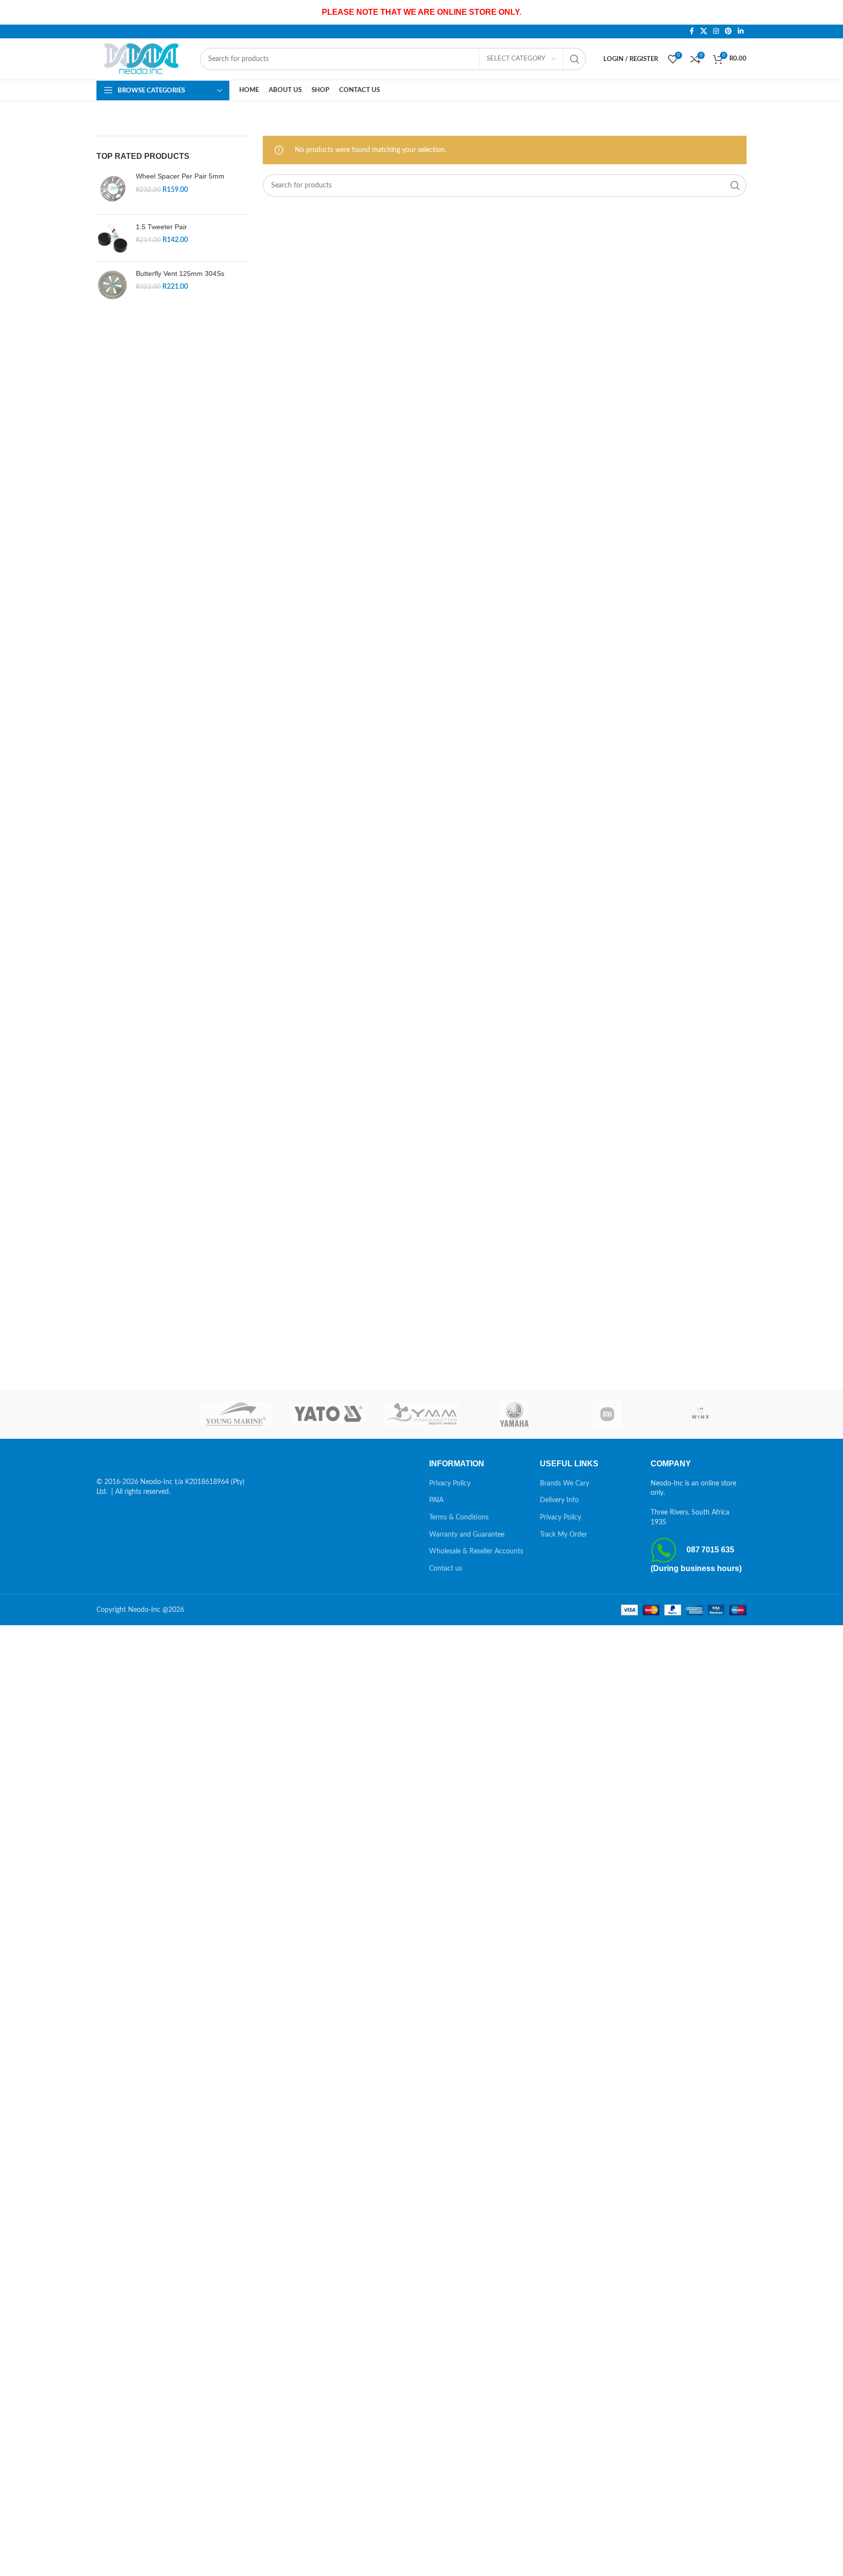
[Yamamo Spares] (421, 1414)
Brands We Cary (564, 1484)
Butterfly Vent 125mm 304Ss (180, 273)
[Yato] (328, 1414)
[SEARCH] (575, 59)
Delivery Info (559, 1500)
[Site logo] (143, 59)
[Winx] (700, 1414)
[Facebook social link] (691, 31)
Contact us (446, 1569)
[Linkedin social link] (741, 31)
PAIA (436, 1500)
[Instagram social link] (716, 31)
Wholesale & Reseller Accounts (476, 1551)
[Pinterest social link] (728, 31)
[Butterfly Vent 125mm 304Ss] (112, 285)
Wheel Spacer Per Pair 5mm (180, 176)
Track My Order (563, 1535)
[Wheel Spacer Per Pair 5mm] (112, 189)
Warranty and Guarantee (467, 1535)
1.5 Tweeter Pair (161, 227)
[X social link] (704, 31)
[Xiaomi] (608, 1414)
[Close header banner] (831, 12)
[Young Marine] (236, 1414)
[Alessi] (143, 1414)
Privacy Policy (450, 1484)
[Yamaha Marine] (515, 1414)
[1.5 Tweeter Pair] (112, 238)
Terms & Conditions (459, 1517)
